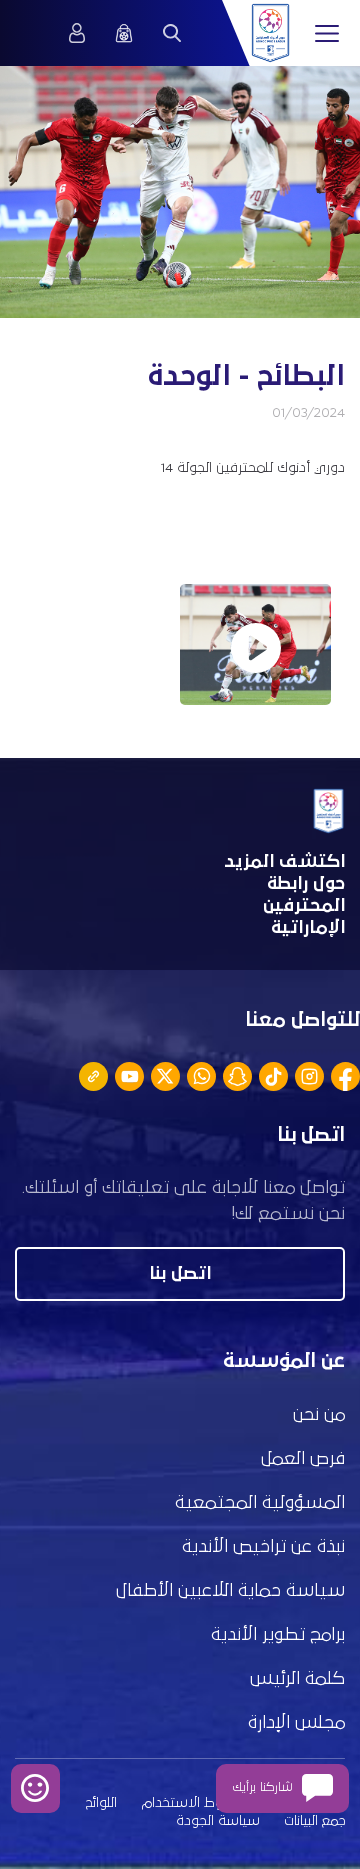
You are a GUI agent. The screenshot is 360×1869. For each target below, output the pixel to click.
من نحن (319, 1415)
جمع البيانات (314, 1821)
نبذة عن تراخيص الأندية (263, 1547)
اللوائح (101, 1803)
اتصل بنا (180, 1274)
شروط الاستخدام (191, 1803)
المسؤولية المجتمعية (260, 1503)
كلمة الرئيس (297, 1679)
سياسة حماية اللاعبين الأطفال (230, 1591)
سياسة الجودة (218, 1821)
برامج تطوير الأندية (278, 1635)
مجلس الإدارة (296, 1723)
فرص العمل (303, 1459)
